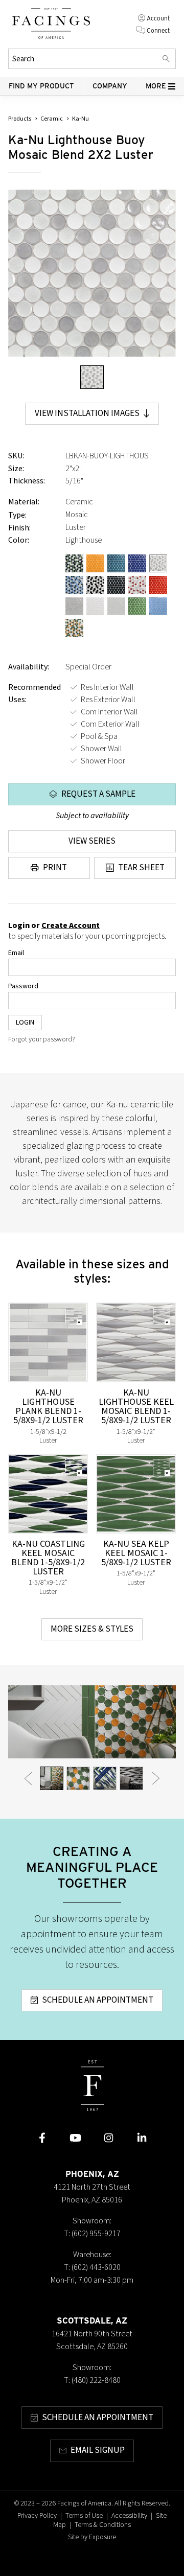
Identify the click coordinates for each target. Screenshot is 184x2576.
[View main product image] (92, 377)
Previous (28, 1778)
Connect (158, 30)
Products (20, 119)
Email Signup (98, 2450)
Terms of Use (84, 2516)
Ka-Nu (80, 119)
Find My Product (41, 86)
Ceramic (52, 119)
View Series (92, 841)
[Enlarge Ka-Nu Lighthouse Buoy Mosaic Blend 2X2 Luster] (92, 273)
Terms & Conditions (103, 2525)
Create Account (71, 925)
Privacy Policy (37, 2516)
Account (158, 18)
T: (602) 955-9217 (92, 2234)
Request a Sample (98, 794)
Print (55, 868)
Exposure (102, 2537)
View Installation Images (87, 413)
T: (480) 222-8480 (92, 2380)
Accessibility (129, 2516)
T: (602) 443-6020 (92, 2267)
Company (110, 86)
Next (156, 1778)
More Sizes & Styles (92, 1629)
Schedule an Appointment (98, 2000)
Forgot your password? (42, 1039)
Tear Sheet (141, 868)
